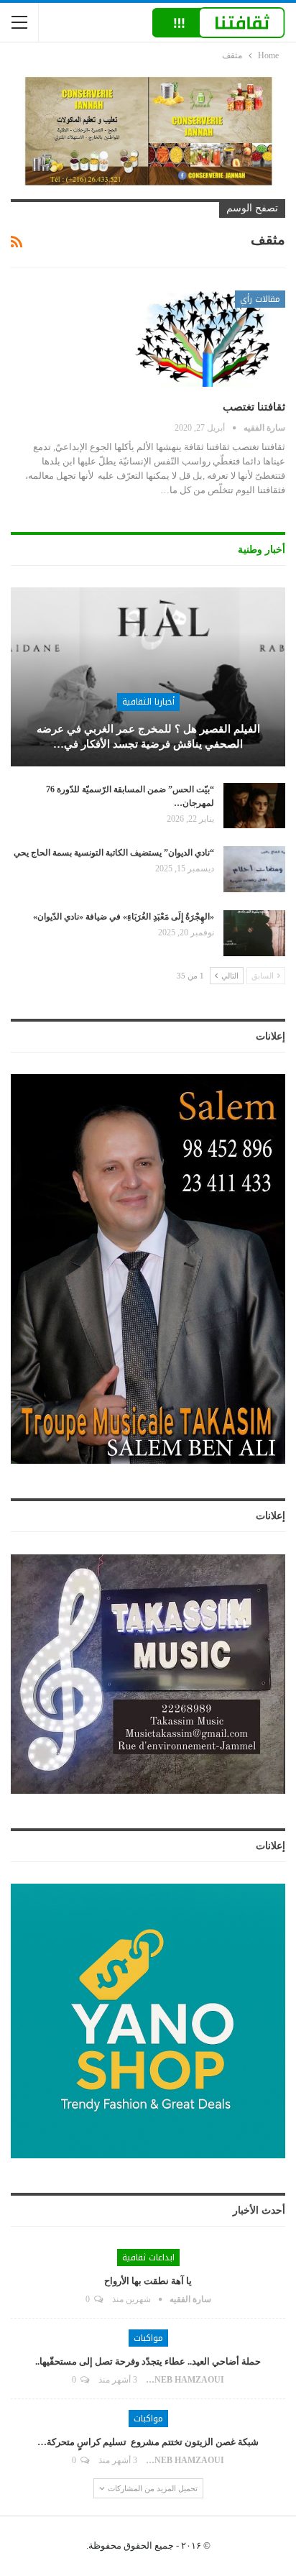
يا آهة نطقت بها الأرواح (148, 2281)
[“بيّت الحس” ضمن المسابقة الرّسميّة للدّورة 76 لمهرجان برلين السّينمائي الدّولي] (254, 806)
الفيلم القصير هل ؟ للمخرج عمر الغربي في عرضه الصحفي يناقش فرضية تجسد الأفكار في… (148, 737)
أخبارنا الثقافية (148, 702)
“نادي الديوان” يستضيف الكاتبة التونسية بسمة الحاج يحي (114, 853)
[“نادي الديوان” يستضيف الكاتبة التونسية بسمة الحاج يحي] (254, 869)
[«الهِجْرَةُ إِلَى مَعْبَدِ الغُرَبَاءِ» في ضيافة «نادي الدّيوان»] (254, 933)
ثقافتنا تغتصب (254, 407)
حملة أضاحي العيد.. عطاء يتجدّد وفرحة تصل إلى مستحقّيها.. (148, 2361)
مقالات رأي (260, 299)
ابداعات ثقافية (148, 2258)
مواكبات (148, 2338)
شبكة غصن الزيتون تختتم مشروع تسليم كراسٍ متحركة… (148, 2442)
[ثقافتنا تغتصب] (210, 339)
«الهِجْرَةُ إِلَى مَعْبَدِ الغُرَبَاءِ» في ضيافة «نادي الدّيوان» (124, 917)
